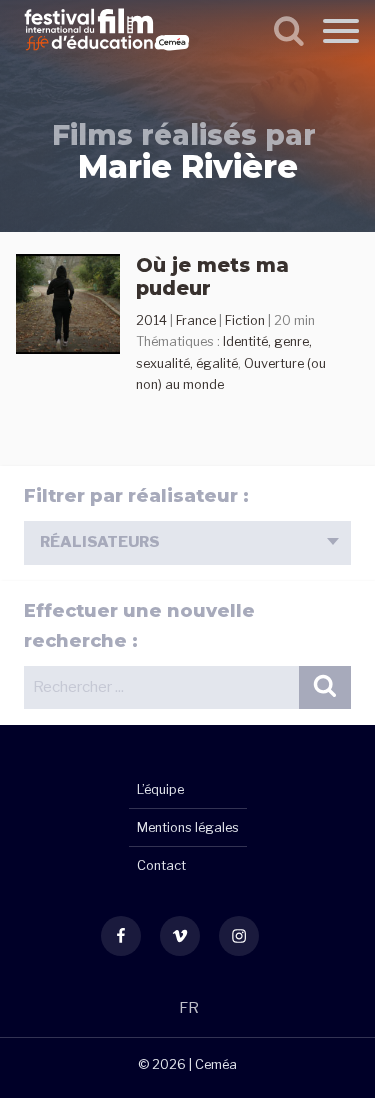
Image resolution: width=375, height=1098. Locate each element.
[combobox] (187, 543)
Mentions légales (188, 827)
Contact (161, 865)
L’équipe (160, 789)
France (196, 320)
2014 (151, 320)
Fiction (245, 320)
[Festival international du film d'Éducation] (107, 54)
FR (189, 1008)
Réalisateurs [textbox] (100, 542)
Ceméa (216, 1064)
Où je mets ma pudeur (212, 276)
